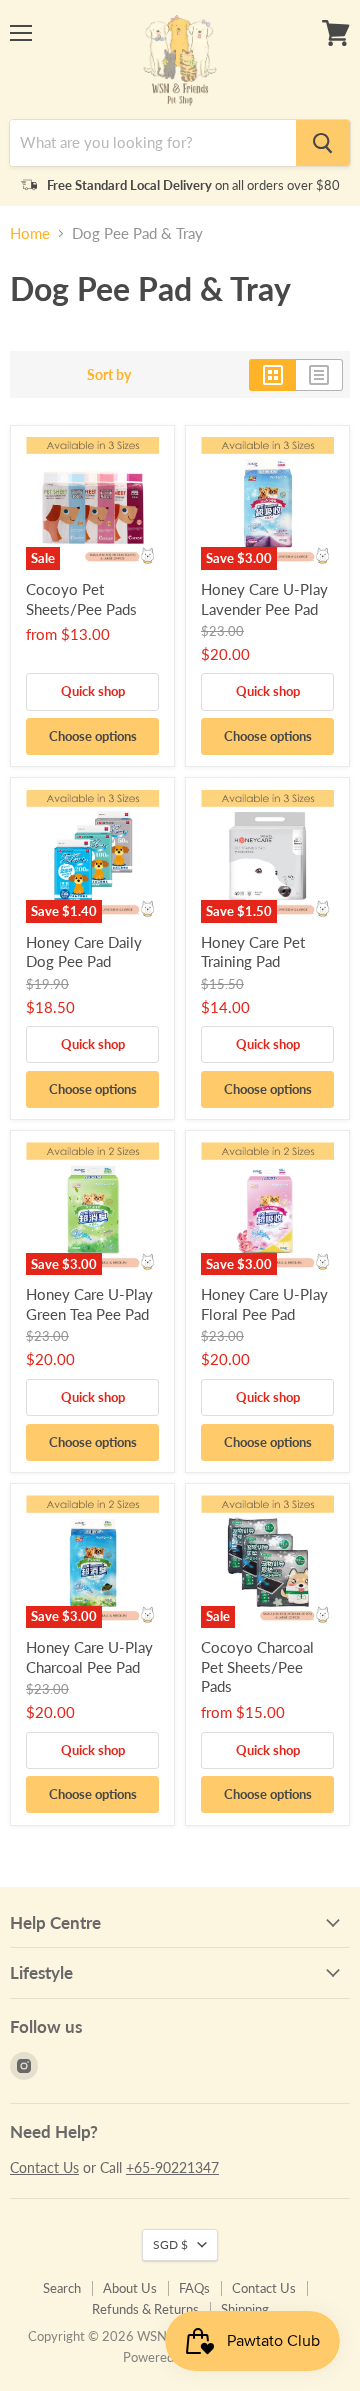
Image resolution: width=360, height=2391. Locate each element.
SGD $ (170, 2244)
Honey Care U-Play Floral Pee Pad (264, 1304)
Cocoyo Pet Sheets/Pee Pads (81, 599)
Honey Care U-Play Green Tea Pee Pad (89, 1304)
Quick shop (93, 691)
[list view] (319, 375)
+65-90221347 (172, 2167)
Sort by (109, 375)
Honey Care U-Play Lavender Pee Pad (264, 599)
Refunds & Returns (145, 2309)
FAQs (194, 2288)
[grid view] (272, 375)
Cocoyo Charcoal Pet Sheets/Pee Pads (257, 1666)
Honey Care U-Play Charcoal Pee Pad (89, 1657)
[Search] (323, 143)
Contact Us (44, 2167)
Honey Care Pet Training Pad (253, 952)
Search (62, 2288)
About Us (130, 2288)
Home (30, 233)
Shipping (245, 2309)
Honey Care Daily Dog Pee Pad (84, 952)
